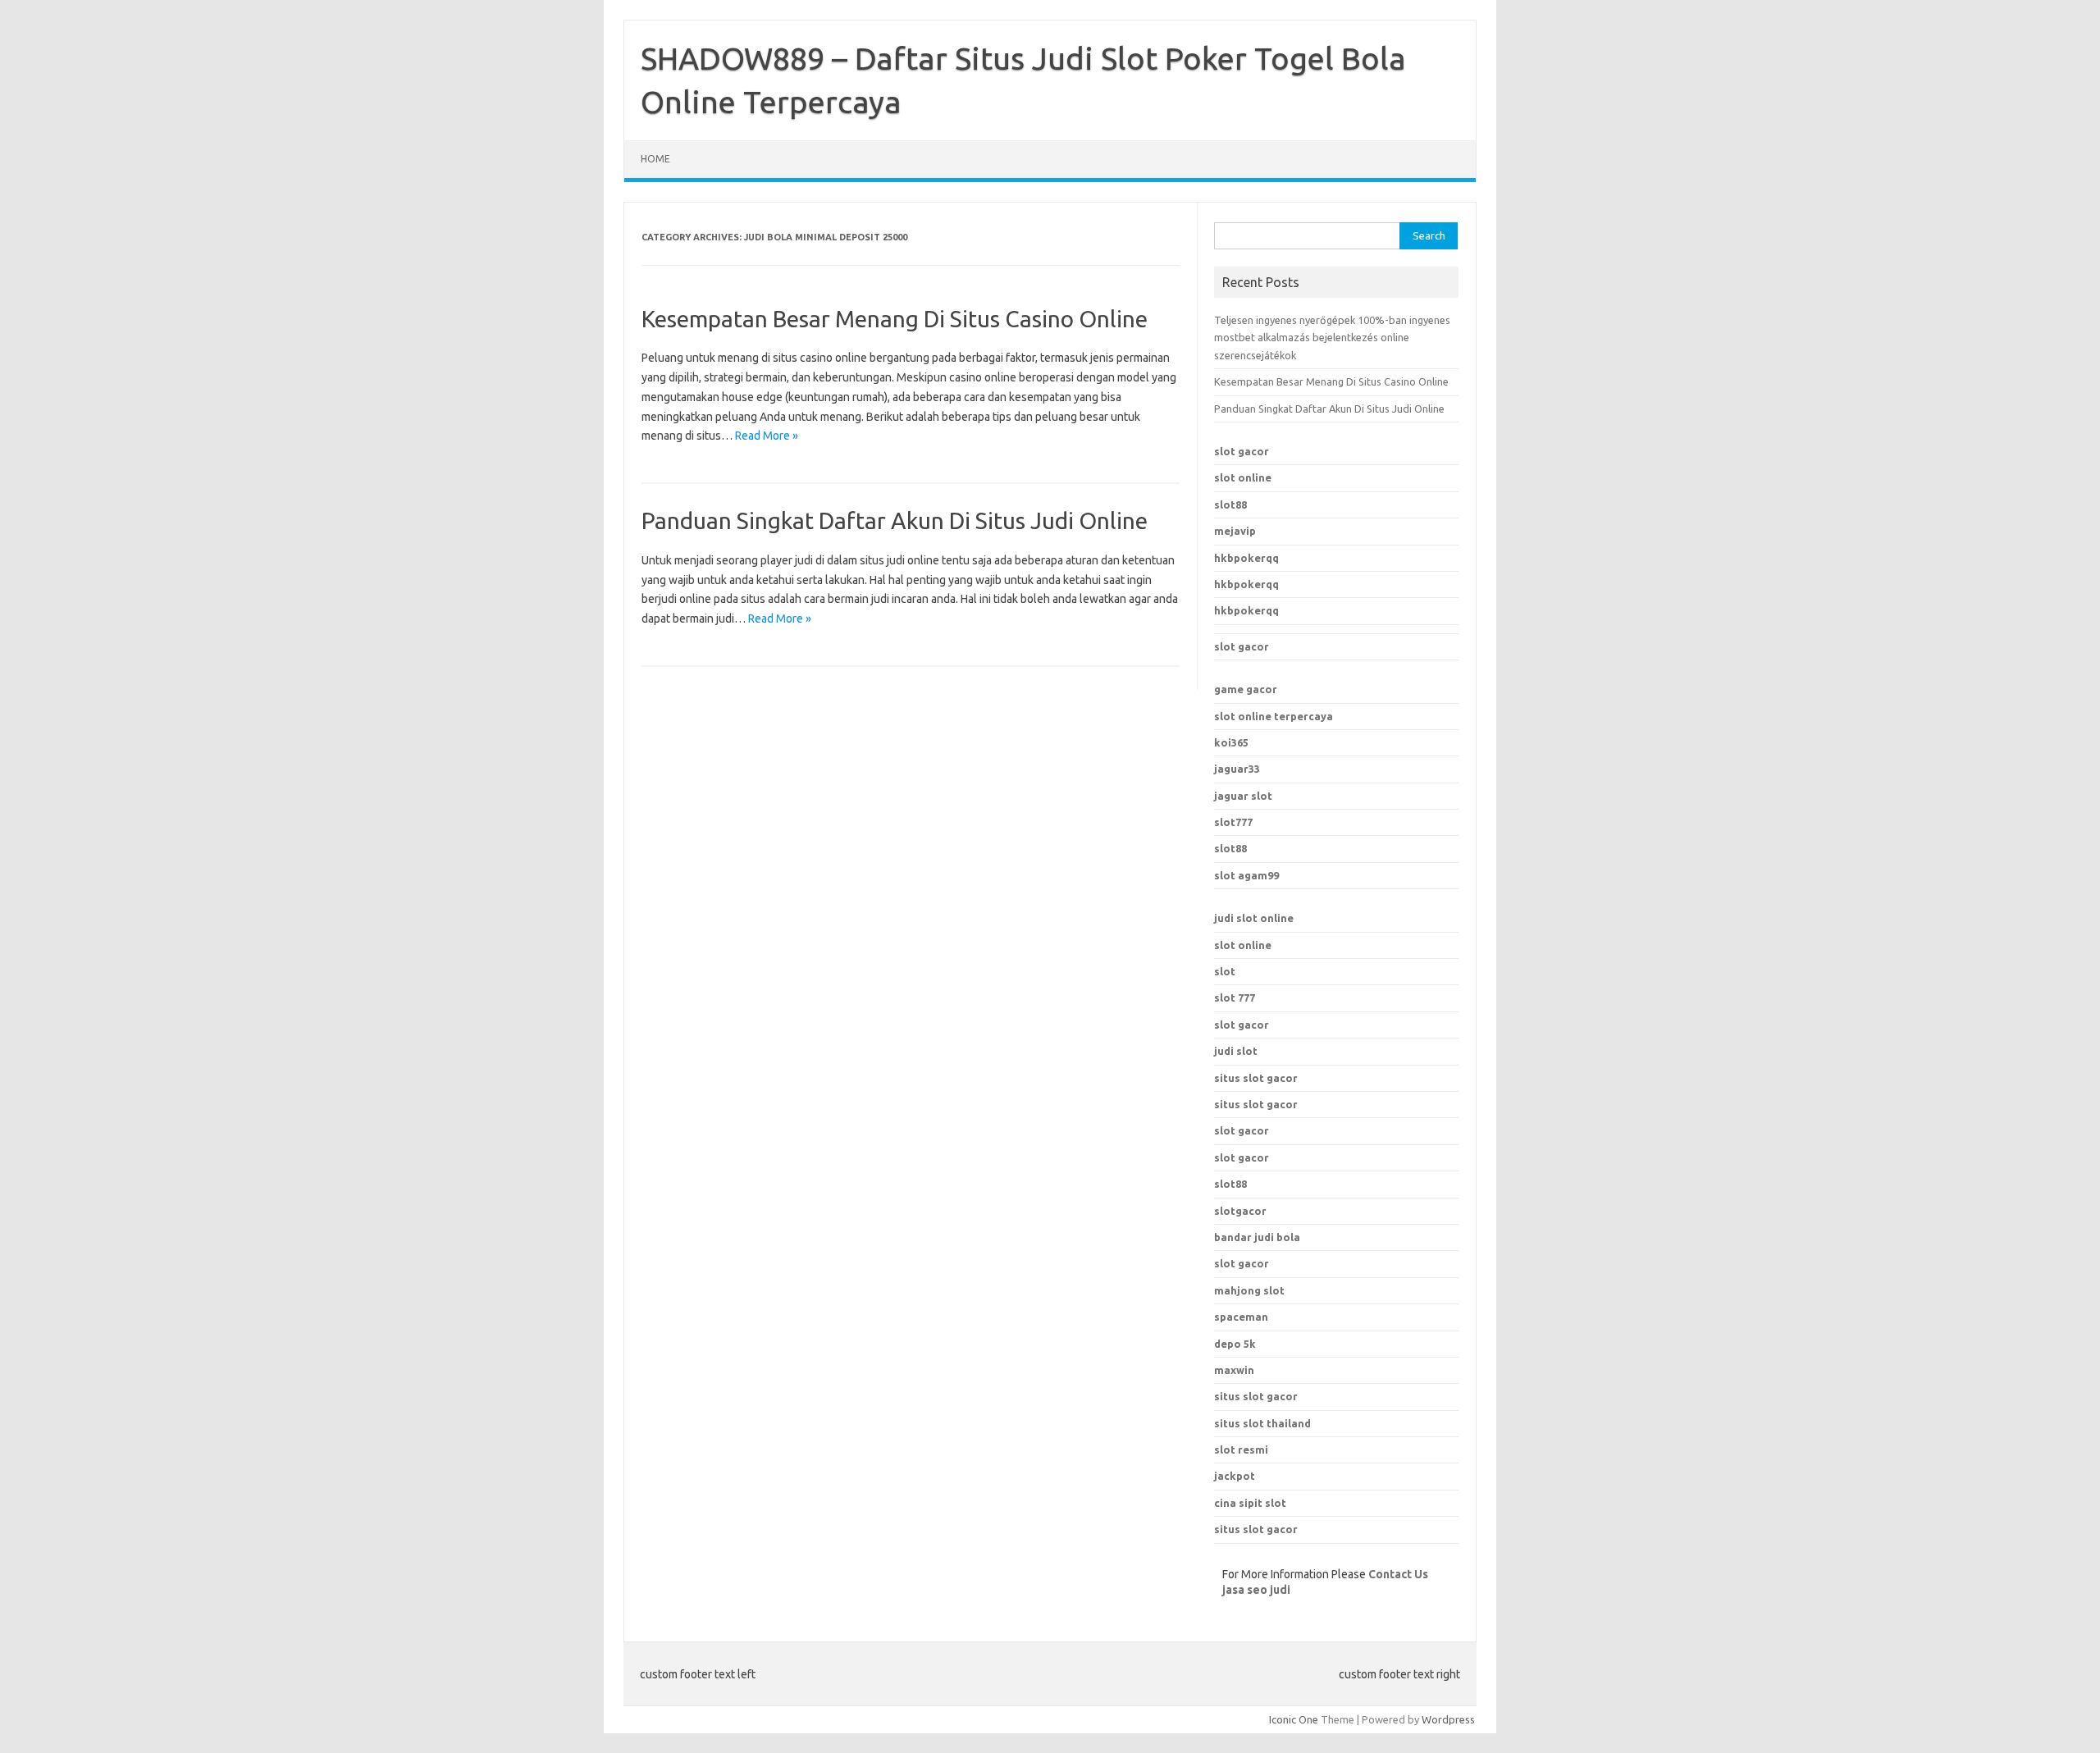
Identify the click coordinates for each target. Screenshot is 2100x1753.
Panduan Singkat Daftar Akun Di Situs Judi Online (895, 520)
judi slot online (1254, 918)
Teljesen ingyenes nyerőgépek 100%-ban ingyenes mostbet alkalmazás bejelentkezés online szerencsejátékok (1332, 338)
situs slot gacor (1256, 1078)
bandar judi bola (1257, 1237)
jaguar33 (1237, 769)
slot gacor (1242, 451)
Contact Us (1398, 1574)
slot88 (1230, 504)
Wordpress (1448, 1719)
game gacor (1246, 689)
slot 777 (1235, 997)
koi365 (1231, 742)
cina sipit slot (1250, 1503)
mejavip (1235, 531)
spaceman (1241, 1317)
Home (655, 159)
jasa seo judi (1256, 1590)
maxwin (1234, 1370)
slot (1225, 971)
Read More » (767, 436)
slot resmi (1241, 1449)
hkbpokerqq (1246, 558)
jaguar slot (1243, 796)
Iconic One (1294, 1719)
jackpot (1235, 1476)
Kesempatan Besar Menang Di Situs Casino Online (895, 319)
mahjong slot (1249, 1290)
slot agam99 (1246, 875)
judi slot (1236, 1051)
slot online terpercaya (1274, 716)
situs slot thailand (1262, 1423)
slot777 (1233, 822)
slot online (1243, 477)
